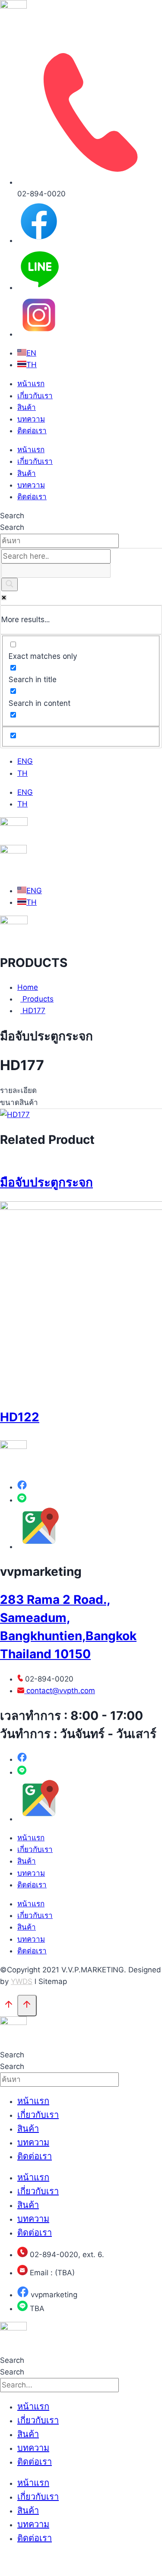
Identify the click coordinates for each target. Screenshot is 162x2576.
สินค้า (27, 407)
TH (22, 773)
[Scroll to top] (9, 2006)
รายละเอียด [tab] (18, 1090)
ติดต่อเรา (32, 431)
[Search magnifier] (10, 584)
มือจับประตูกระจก (46, 1182)
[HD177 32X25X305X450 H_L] (15, 1115)
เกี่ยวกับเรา (35, 396)
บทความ (31, 419)
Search (12, 516)
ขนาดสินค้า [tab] (19, 1102)
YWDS (22, 1981)
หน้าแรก (31, 384)
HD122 (20, 1417)
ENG (25, 761)
